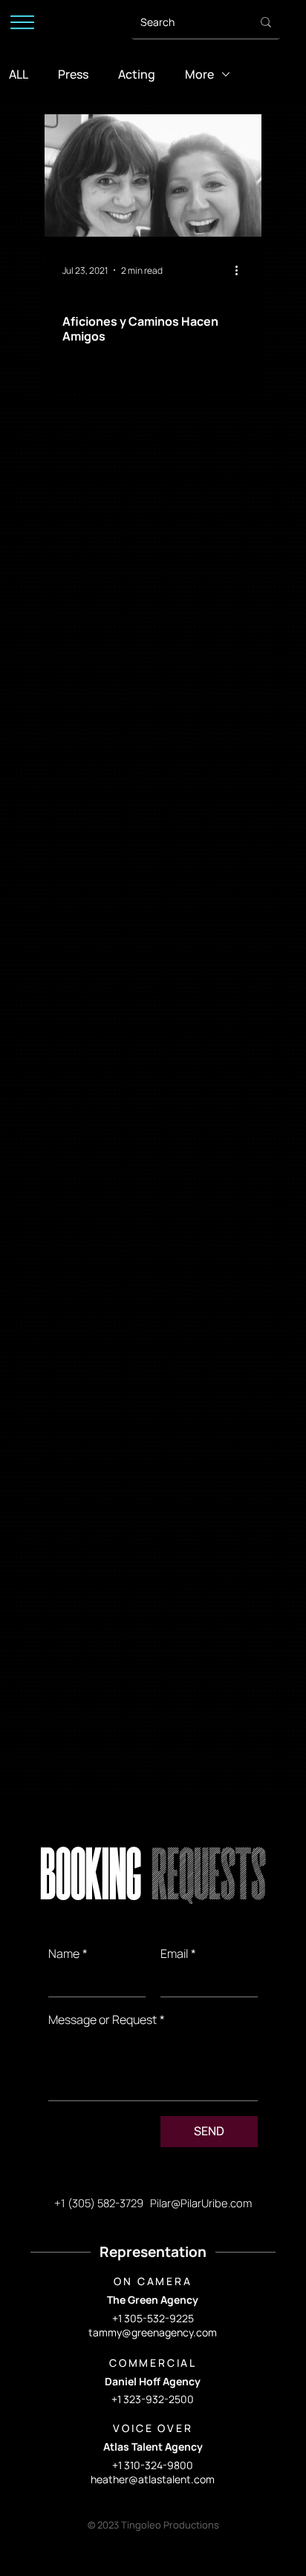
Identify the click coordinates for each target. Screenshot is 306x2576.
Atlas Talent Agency (153, 2447)
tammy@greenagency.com (153, 2332)
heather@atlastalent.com (153, 2479)
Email (178, 1954)
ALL (19, 74)
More (199, 74)
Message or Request (107, 2020)
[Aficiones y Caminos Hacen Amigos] (153, 175)
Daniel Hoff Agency (153, 2381)
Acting (137, 74)
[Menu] (22, 22)
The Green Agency (153, 2300)
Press (73, 74)
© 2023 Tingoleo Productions (153, 2525)
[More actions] (241, 270)
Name (68, 1954)
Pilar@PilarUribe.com (201, 2203)
